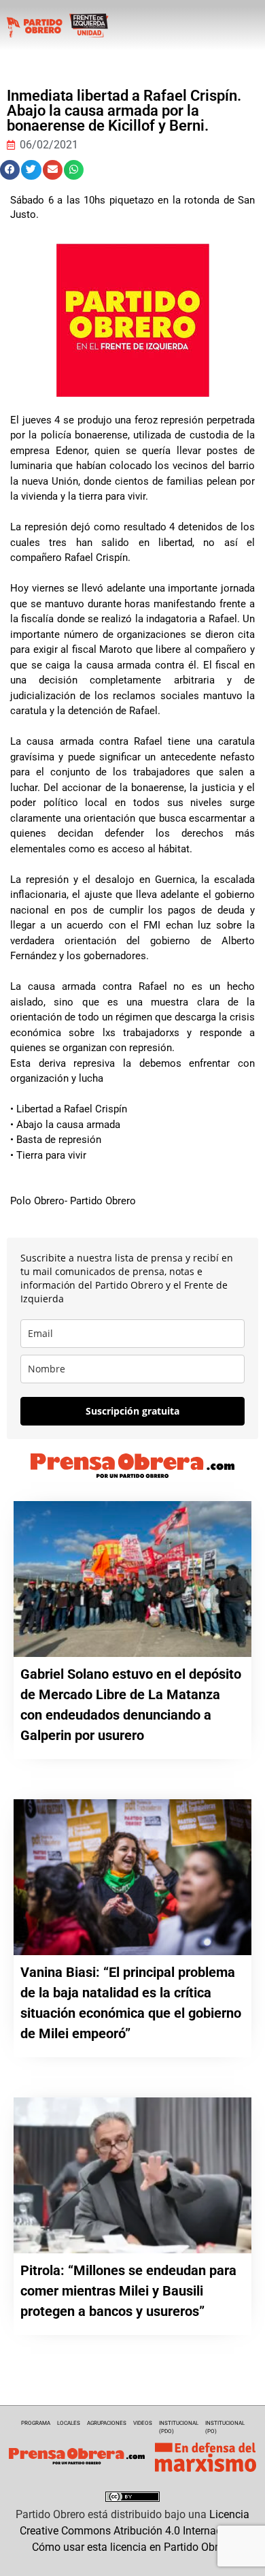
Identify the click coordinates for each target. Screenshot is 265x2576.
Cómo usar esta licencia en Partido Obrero (132, 2547)
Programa (36, 2423)
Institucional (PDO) (179, 2427)
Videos (143, 2423)
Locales (69, 2423)
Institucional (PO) (225, 2427)
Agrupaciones (107, 2423)
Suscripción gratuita (132, 1411)
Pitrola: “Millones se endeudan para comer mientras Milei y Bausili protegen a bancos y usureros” (128, 2291)
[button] (10, 170)
